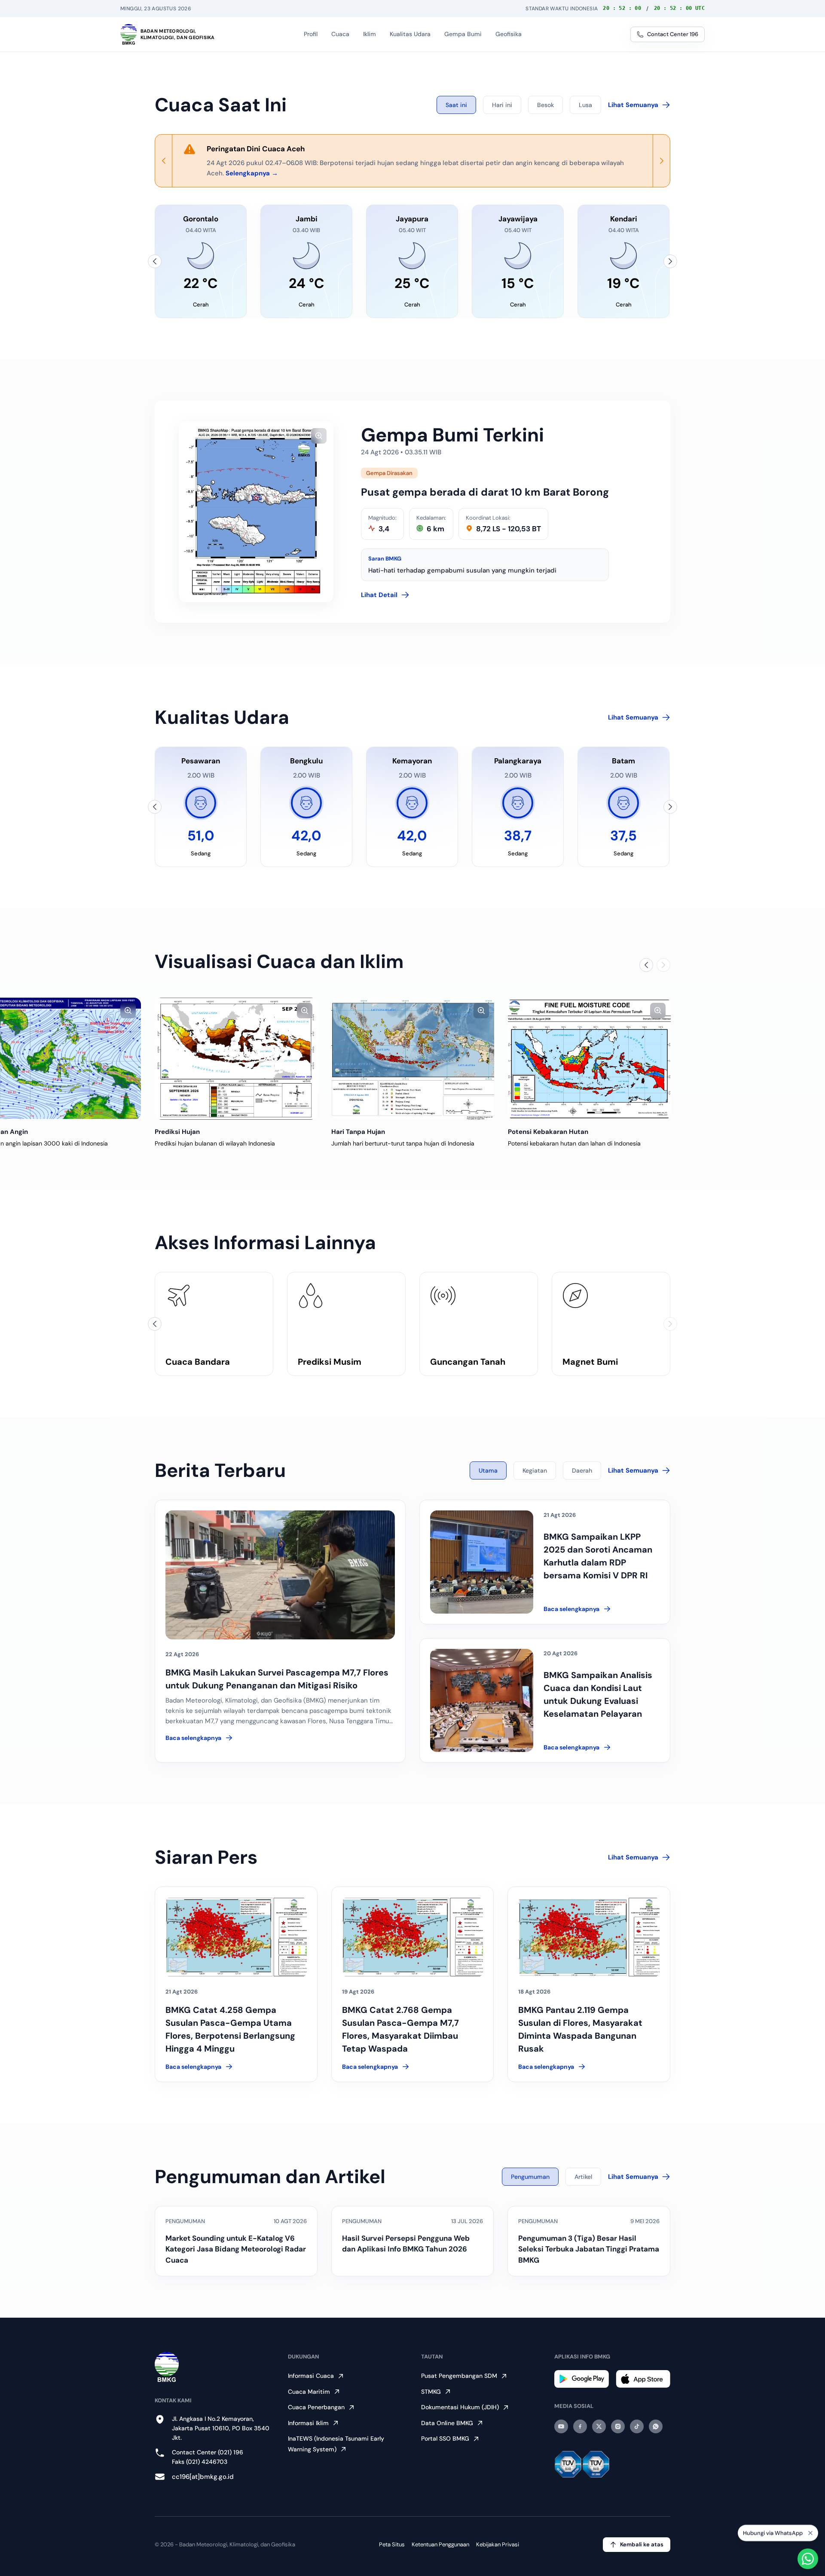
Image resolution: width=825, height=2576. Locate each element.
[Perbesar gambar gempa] (319, 436)
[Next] (661, 161)
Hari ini (502, 105)
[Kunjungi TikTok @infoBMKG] (637, 2426)
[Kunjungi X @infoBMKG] (599, 2426)
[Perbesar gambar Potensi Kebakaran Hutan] (658, 1011)
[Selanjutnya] (670, 261)
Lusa (585, 105)
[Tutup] (810, 2535)
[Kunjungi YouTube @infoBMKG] (561, 2426)
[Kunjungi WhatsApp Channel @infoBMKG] (656, 2426)
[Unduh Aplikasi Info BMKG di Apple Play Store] (643, 2379)
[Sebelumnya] (155, 261)
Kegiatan (535, 1470)
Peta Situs (392, 2544)
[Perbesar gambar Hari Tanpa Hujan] (481, 1011)
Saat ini (456, 105)
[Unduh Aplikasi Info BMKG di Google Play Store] (582, 2379)
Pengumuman (530, 2177)
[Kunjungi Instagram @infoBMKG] (618, 2426)
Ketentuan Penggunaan (440, 2544)
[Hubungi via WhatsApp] (808, 2559)
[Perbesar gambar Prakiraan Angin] (128, 1011)
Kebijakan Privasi (498, 2544)
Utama (488, 1470)
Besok (545, 105)
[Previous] (164, 161)
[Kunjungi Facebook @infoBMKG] (580, 2426)
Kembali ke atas (642, 2544)
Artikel (583, 2177)
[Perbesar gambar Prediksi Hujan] (305, 1011)
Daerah (582, 1470)
